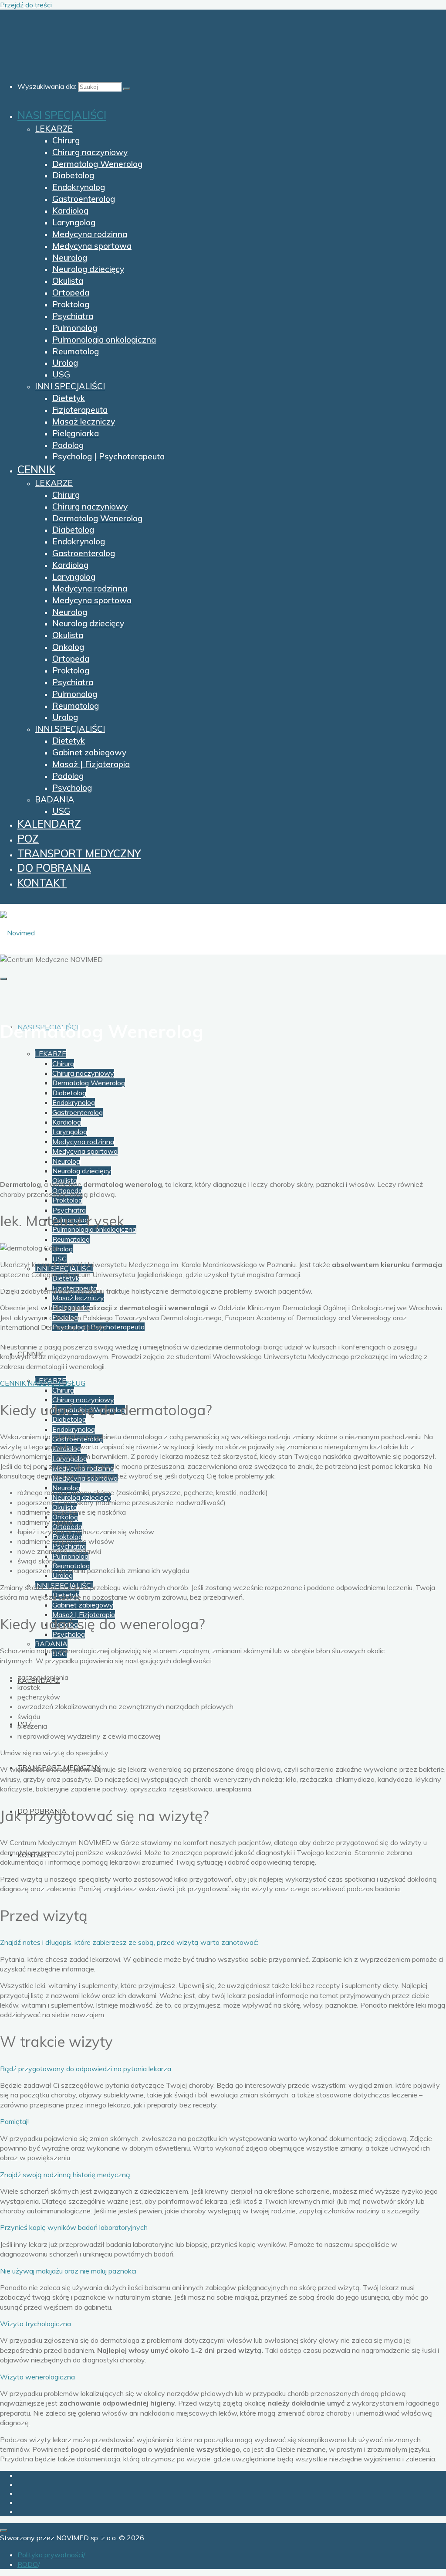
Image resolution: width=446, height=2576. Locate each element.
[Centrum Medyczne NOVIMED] (17, 933)
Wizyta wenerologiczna (37, 2377)
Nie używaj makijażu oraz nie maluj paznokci (68, 2271)
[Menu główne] (3, 979)
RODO (28, 2564)
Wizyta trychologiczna (35, 2324)
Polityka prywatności (50, 2555)
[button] (223, 1942)
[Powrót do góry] (3, 2531)
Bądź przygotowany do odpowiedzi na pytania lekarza (86, 2069)
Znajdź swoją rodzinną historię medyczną (65, 2175)
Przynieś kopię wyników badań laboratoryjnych (74, 2227)
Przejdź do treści (26, 5)
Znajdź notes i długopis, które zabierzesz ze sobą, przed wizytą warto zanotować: (129, 1942)
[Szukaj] (127, 89)
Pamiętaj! (14, 2121)
